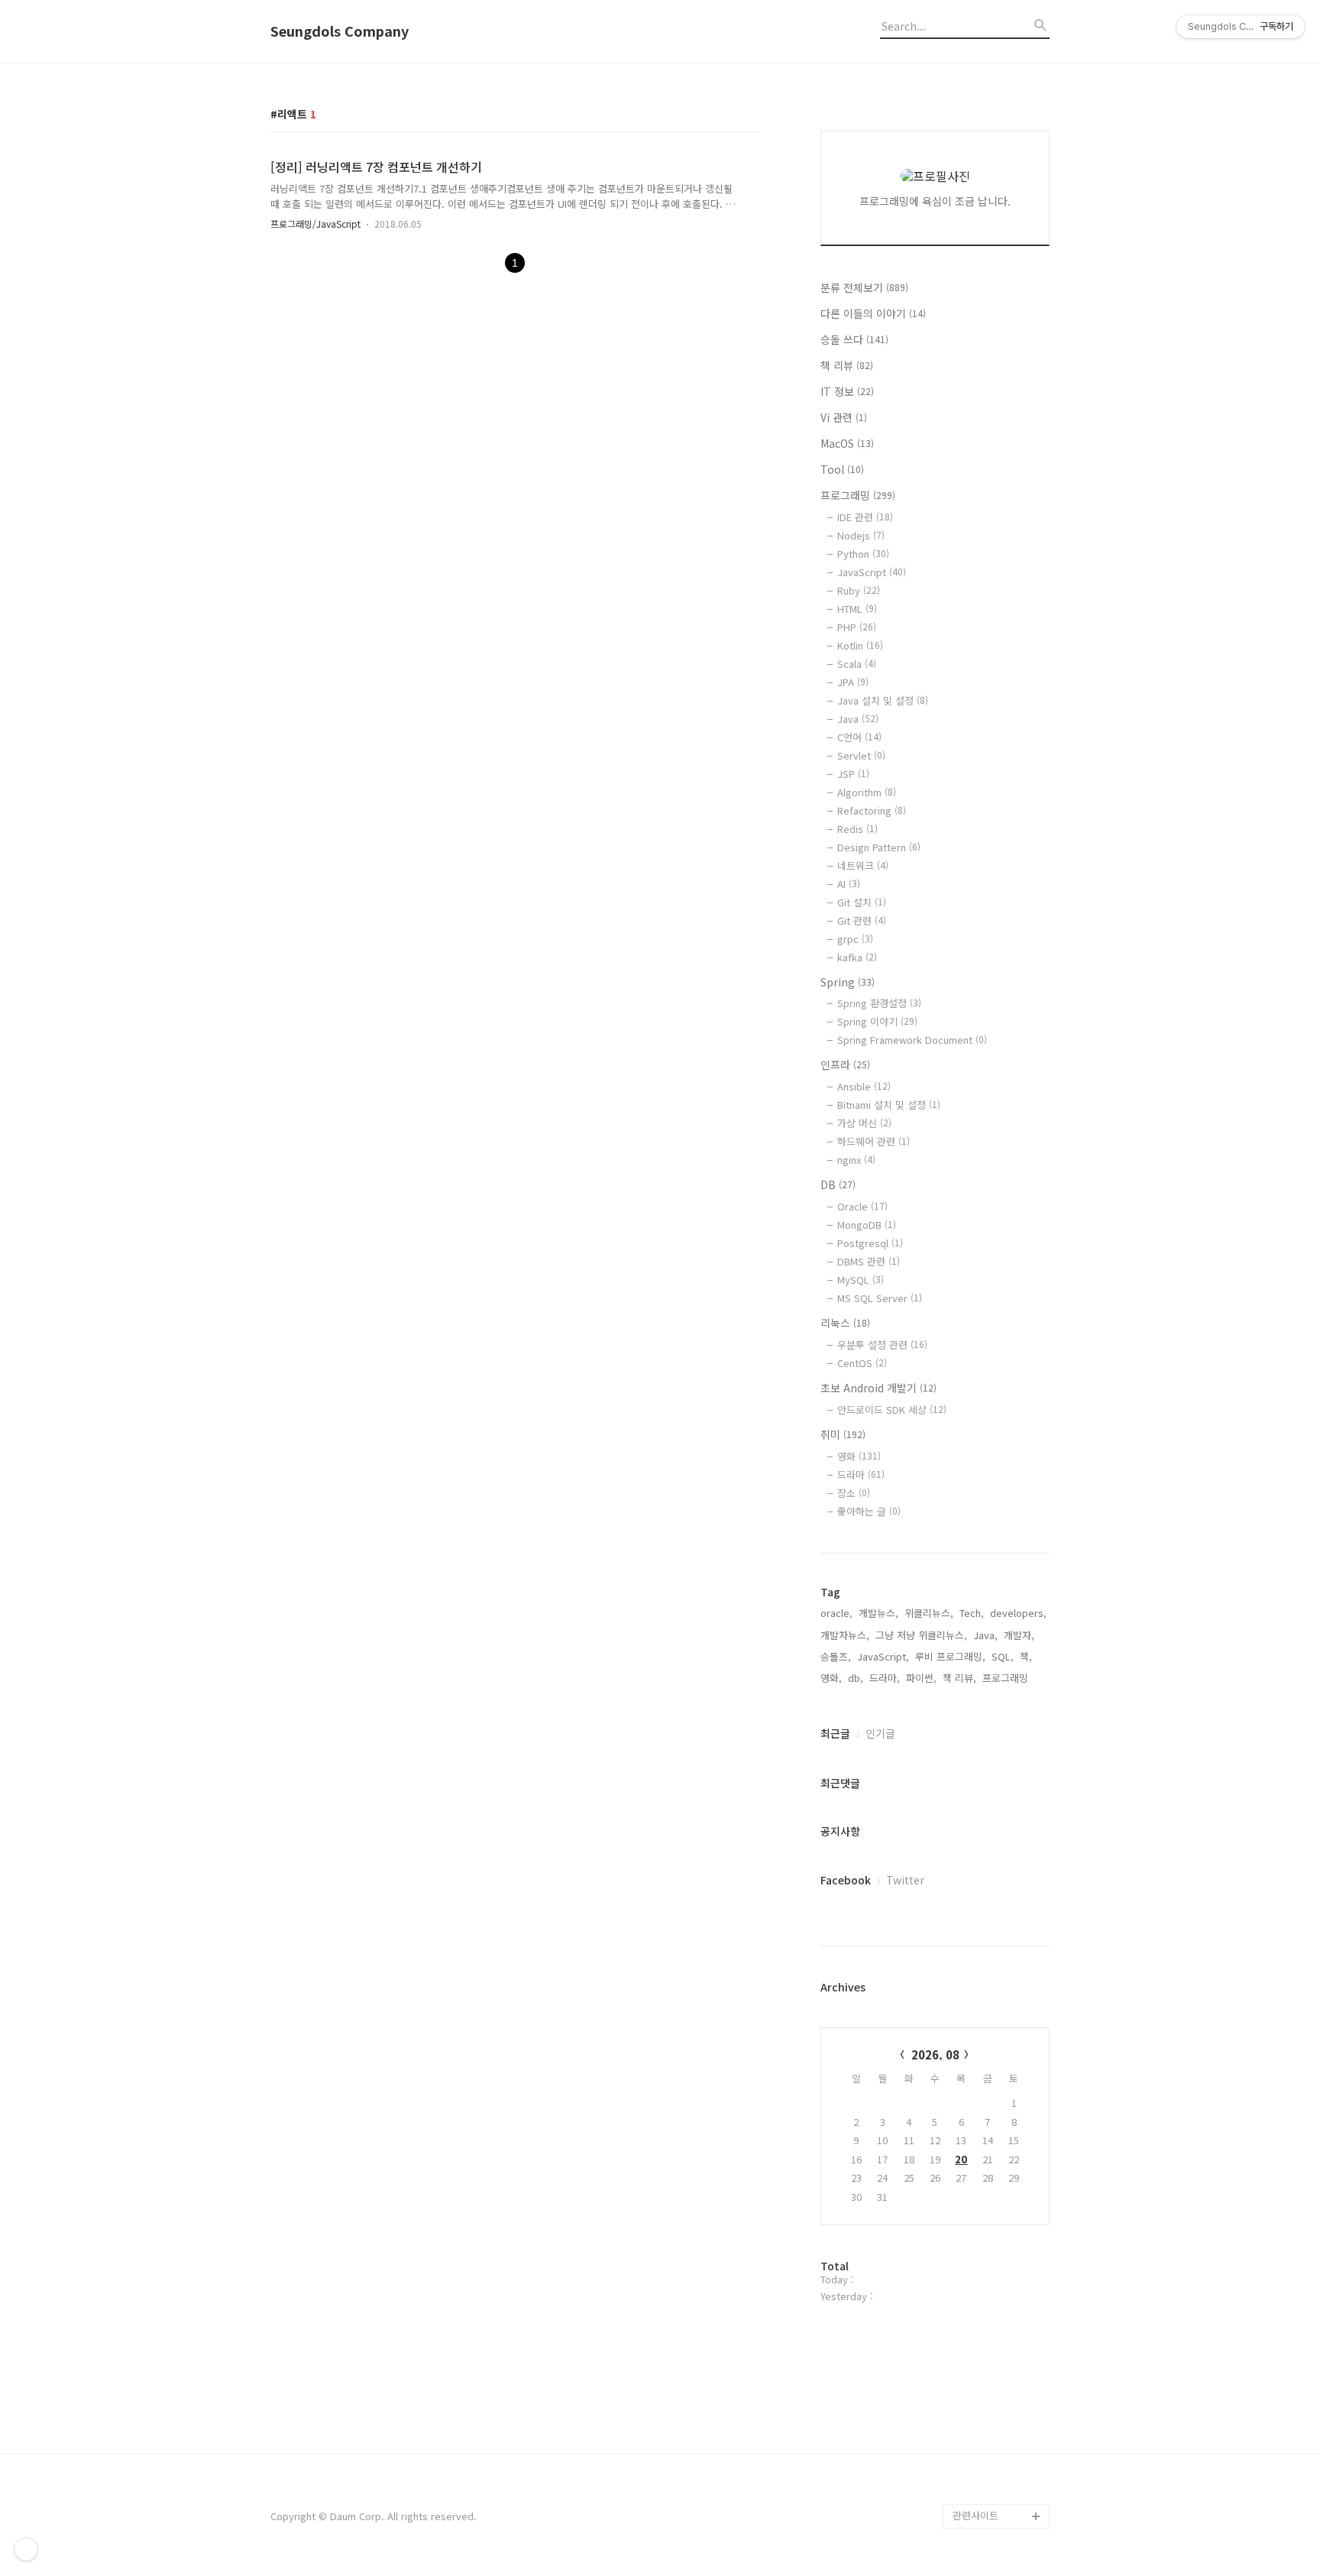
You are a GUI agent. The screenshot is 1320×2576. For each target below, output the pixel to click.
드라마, (885, 1678)
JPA (853, 682)
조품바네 (972, 2467)
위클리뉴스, (929, 1613)
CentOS (862, 1363)
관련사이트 (975, 2515)
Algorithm (867, 792)
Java (858, 719)
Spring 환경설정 (879, 1003)
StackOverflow (988, 2443)
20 (961, 2159)
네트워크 (863, 865)
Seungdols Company (340, 31)
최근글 (835, 1733)
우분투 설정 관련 (882, 1345)
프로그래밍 (858, 495)
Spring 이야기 (877, 1021)
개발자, (1019, 1635)
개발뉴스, (878, 1613)
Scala (857, 664)
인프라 (845, 1064)
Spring (848, 982)
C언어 (859, 737)
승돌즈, (836, 1656)
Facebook (846, 1880)
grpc (855, 939)
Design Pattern (879, 847)
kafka (857, 957)
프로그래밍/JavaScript (315, 224)
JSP (853, 774)
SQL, (1003, 1656)
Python (863, 554)
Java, (985, 1635)
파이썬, (921, 1678)
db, (856, 1678)
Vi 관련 (844, 417)
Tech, (972, 1613)
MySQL (861, 1280)
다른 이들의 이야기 (873, 313)
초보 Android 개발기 (878, 1388)
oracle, (836, 1613)
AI (849, 884)
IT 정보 (847, 391)
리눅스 (845, 1323)
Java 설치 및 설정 (883, 700)
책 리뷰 (847, 365)
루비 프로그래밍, (950, 1656)
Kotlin (860, 645)
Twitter (905, 1880)
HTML (857, 609)
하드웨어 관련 (874, 1141)
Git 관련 (862, 920)
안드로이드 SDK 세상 (892, 1410)
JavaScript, (883, 1656)
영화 (859, 1456)
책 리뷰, (959, 1678)
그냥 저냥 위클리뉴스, (921, 1635)
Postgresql (870, 1243)
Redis (857, 829)
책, (1026, 1656)
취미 (843, 1434)
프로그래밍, (1007, 1678)
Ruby (859, 590)
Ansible (864, 1086)
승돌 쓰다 (854, 339)
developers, (1018, 1613)
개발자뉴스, (845, 1635)
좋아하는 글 (869, 1511)
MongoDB (867, 1225)
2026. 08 (935, 2054)
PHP (857, 627)
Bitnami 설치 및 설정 (889, 1105)
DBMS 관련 (869, 1261)
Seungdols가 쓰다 (993, 2492)
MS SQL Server (880, 1298)
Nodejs (861, 535)
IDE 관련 (865, 517)
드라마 (861, 1474)
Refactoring (872, 810)
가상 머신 (864, 1123)
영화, (831, 1678)
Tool (842, 469)
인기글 (880, 1733)
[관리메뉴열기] (26, 2549)
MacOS (847, 443)
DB (838, 1184)
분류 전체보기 (864, 287)
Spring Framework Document (912, 1040)
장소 (854, 1493)
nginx (856, 1160)
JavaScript (872, 572)
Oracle (862, 1206)
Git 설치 (862, 902)
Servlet (861, 755)
